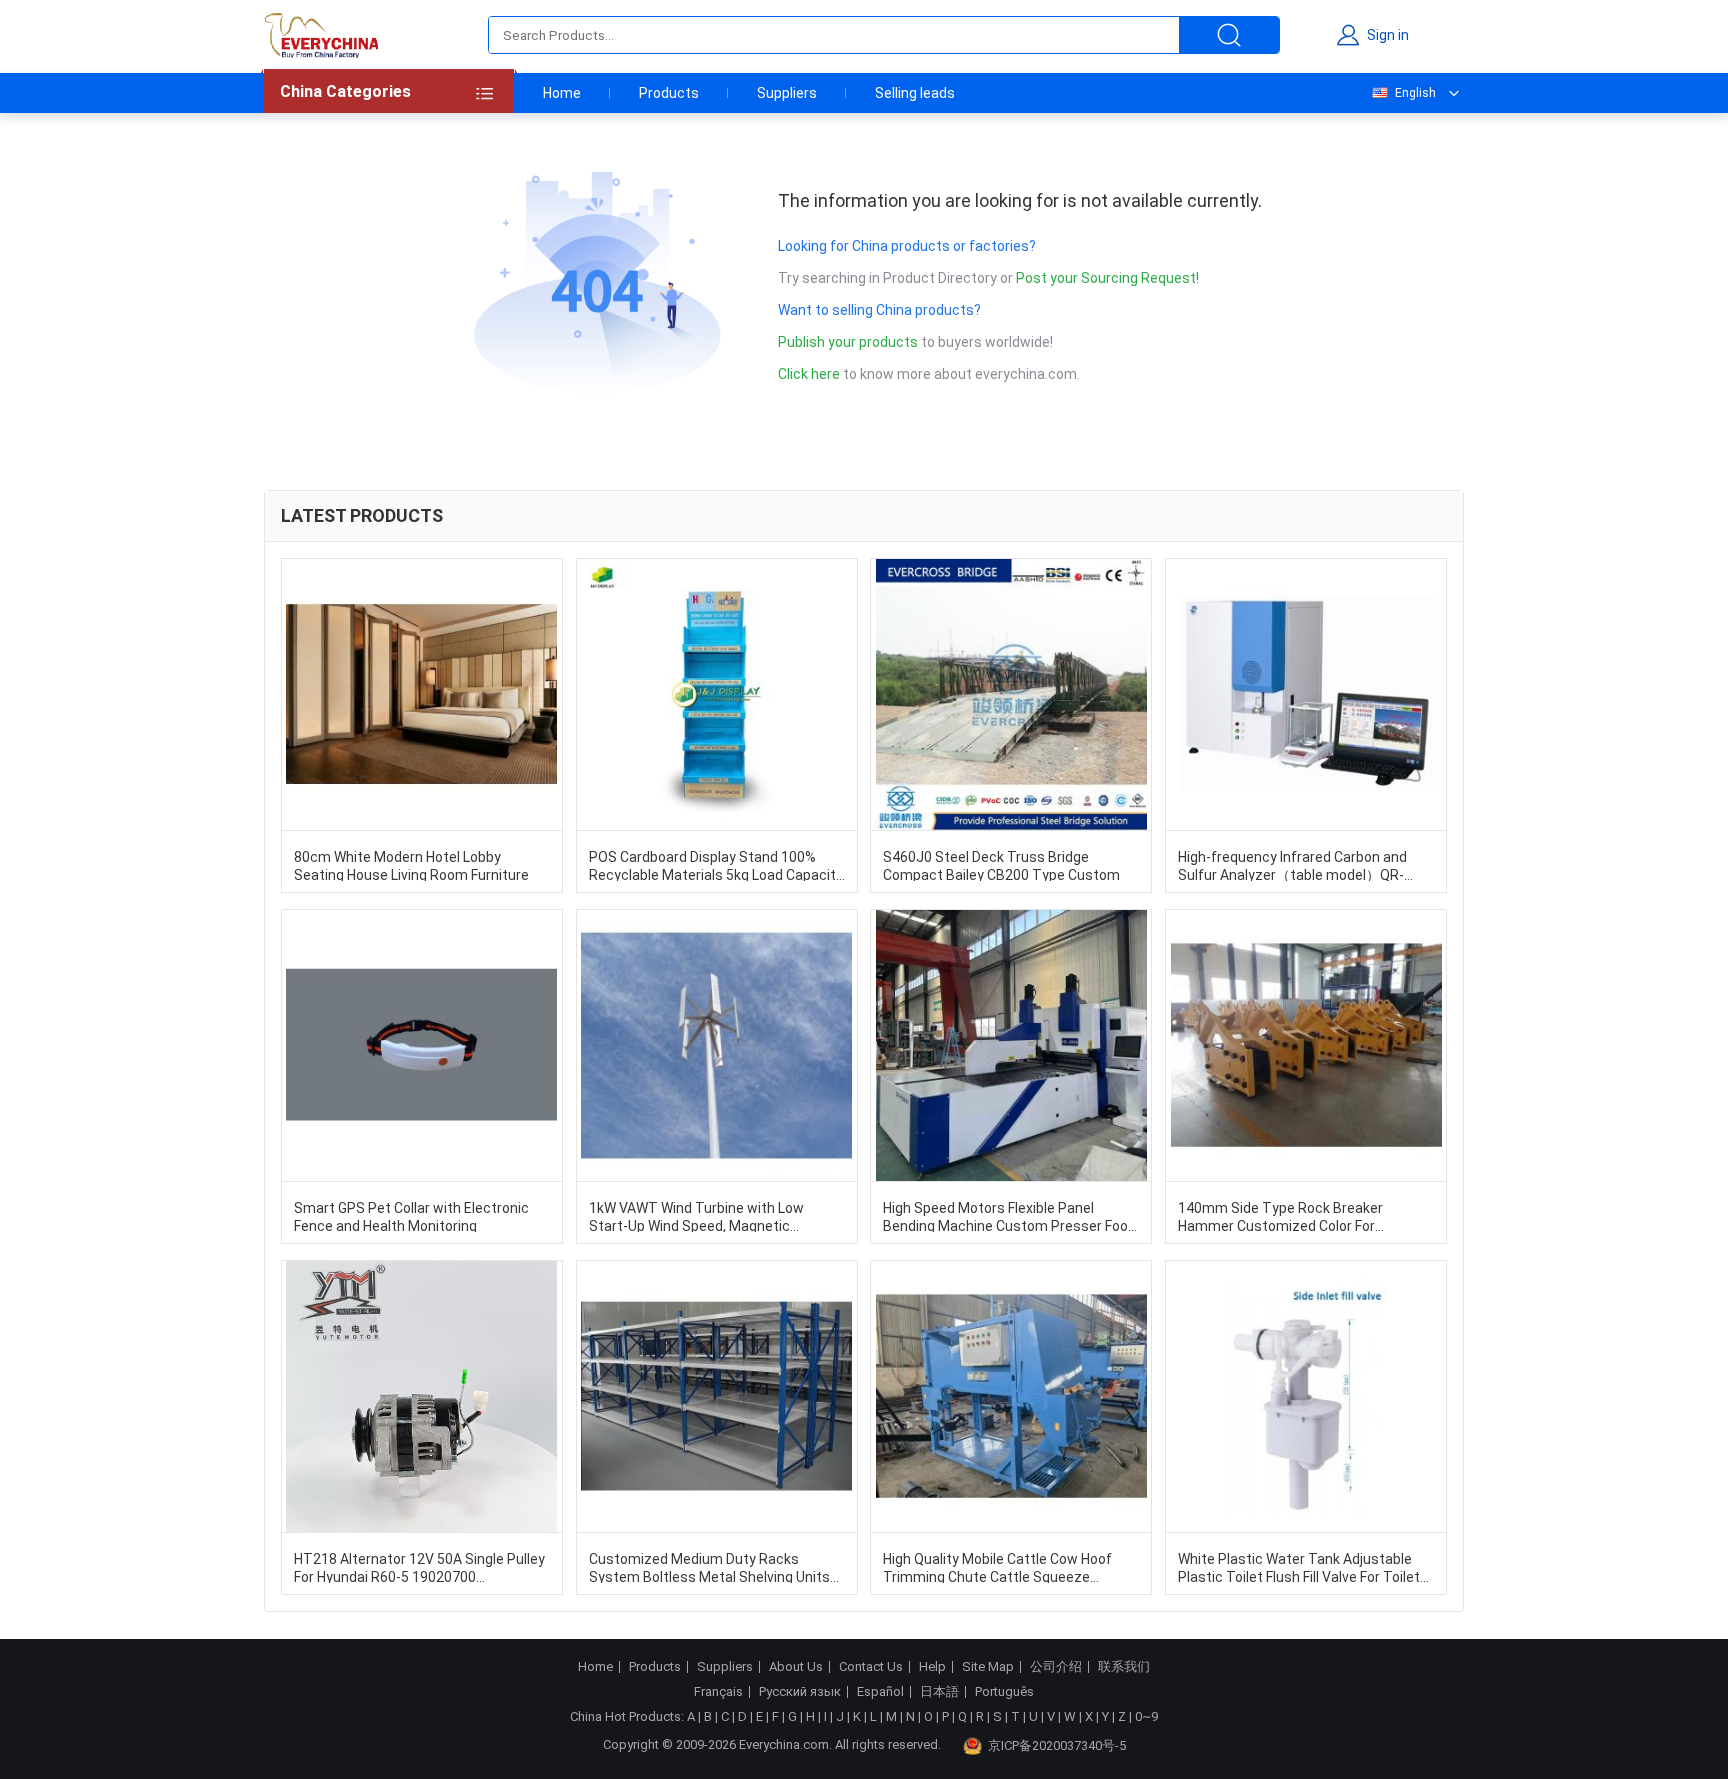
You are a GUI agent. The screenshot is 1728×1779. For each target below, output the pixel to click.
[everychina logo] (321, 35)
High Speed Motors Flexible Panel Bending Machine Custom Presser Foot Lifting (1008, 1216)
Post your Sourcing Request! (1107, 278)
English (1415, 93)
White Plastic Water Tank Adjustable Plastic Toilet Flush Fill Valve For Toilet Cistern (1299, 1567)
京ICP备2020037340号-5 (1057, 1745)
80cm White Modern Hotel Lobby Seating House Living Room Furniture (411, 865)
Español (880, 1692)
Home (562, 93)
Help (932, 1667)
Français (718, 1692)
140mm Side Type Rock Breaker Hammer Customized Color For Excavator (1280, 1216)
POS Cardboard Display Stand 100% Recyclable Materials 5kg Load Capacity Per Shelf (716, 865)
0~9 (1146, 1716)
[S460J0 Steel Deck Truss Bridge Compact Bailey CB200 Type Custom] (1011, 694)
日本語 (939, 1692)
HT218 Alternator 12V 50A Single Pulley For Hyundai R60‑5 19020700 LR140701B (419, 1567)
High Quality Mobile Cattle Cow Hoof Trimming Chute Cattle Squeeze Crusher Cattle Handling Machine (997, 1567)
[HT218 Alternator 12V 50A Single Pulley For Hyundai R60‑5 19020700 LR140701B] (422, 1396)
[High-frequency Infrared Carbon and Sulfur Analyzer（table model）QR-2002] (1306, 694)
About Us (796, 1667)
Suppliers (787, 93)
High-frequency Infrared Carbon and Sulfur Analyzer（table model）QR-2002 (1292, 865)
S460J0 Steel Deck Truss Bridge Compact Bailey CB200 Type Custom (1001, 865)
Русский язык (800, 1692)
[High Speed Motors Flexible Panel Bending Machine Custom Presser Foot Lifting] (1011, 1045)
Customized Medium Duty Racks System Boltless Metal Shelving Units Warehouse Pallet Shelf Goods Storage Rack (713, 1567)
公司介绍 (1056, 1667)
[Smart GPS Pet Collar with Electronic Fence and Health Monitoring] (422, 1045)
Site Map (988, 1667)
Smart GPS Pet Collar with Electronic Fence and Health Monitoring (411, 1216)
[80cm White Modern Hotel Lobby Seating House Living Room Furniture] (422, 694)
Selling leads (915, 93)
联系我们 (1124, 1667)
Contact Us (871, 1667)
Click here (809, 374)
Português (1004, 1692)
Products (669, 93)
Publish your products (849, 342)
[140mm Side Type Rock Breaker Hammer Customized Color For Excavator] (1306, 1045)
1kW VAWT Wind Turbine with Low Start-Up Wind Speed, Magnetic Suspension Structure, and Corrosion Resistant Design (707, 1216)
